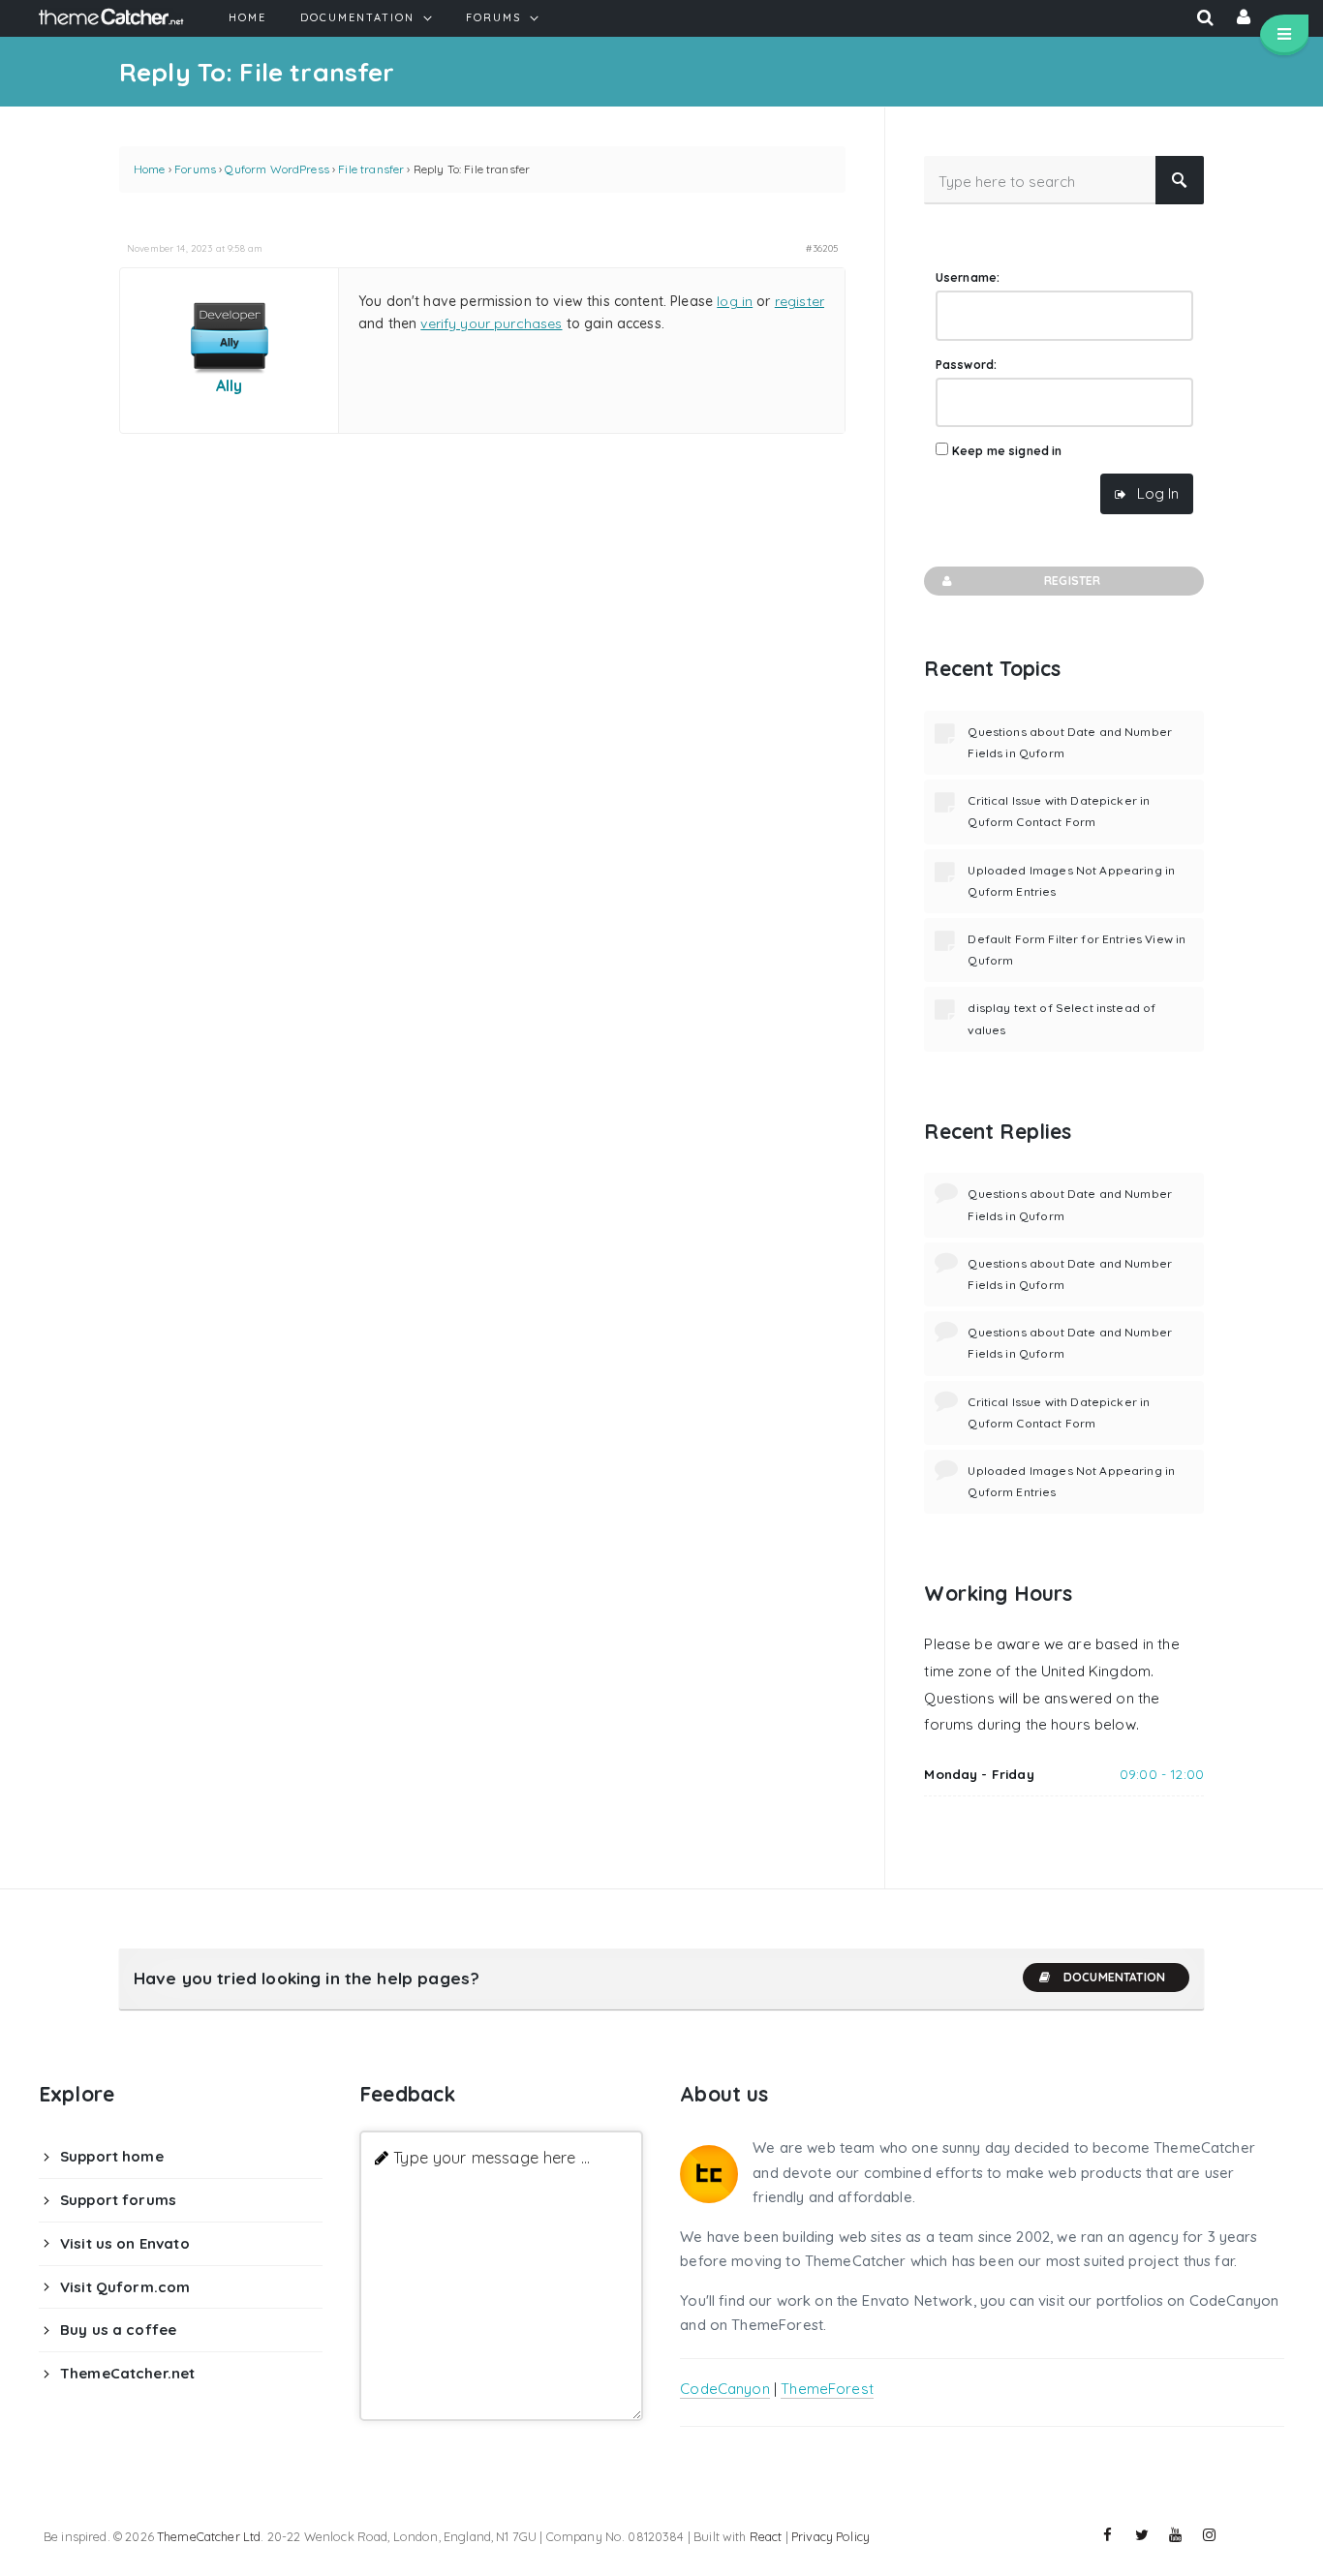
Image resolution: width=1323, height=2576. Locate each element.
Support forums (118, 2200)
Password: (966, 365)
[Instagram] (1210, 2535)
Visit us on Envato (125, 2243)
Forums (195, 169)
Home (150, 169)
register (800, 301)
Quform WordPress (277, 169)
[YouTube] (1176, 2535)
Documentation (1114, 1977)
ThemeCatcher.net (127, 2373)
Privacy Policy (831, 2536)
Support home (112, 2156)
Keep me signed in (1007, 451)
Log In (1158, 493)
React (766, 2536)
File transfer (371, 169)
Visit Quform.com (125, 2287)
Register (1072, 581)
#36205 (822, 248)
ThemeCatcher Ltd (209, 2536)
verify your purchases (491, 323)
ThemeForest (827, 2389)
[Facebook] (1108, 2535)
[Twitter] (1142, 2535)
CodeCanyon (725, 2389)
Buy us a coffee (118, 2330)
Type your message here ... (492, 2157)
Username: (968, 277)
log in (735, 301)
